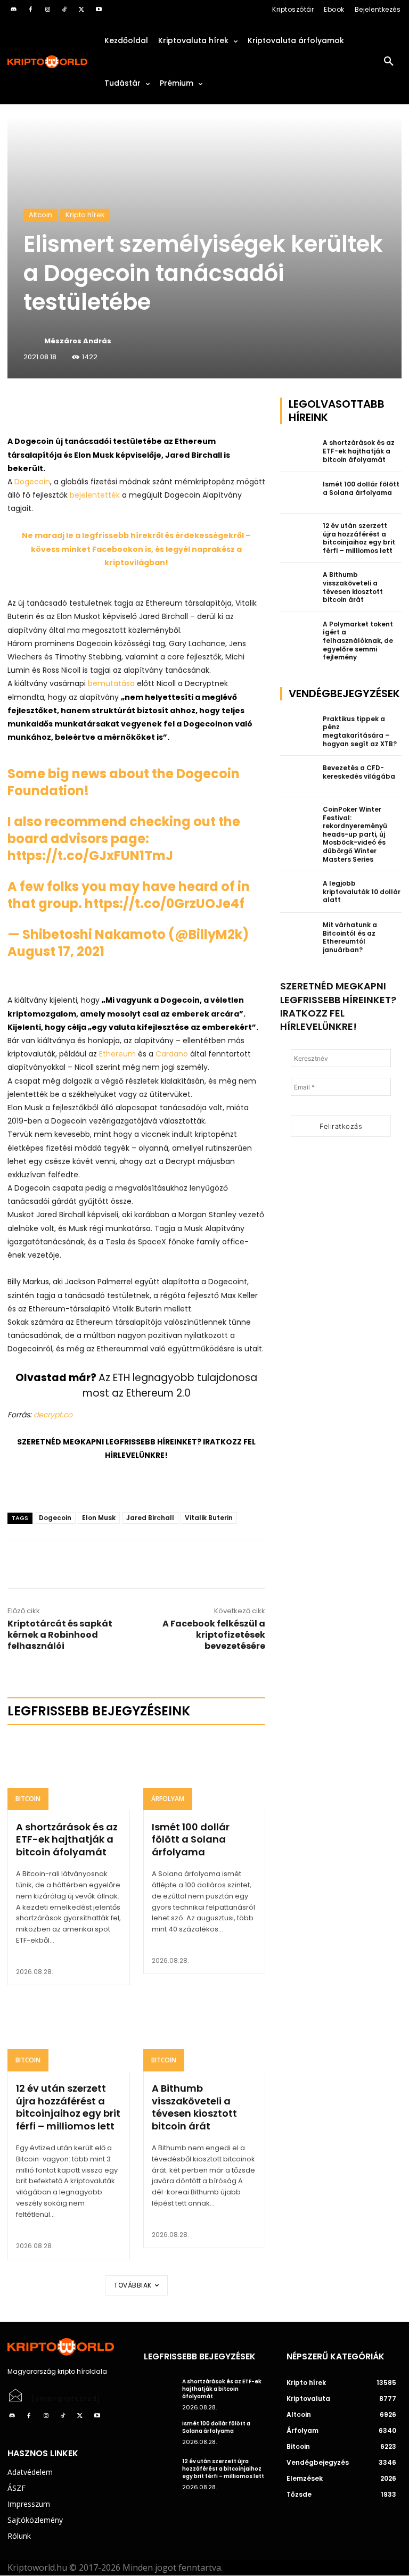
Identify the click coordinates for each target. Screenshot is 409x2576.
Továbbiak (133, 2285)
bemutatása (111, 683)
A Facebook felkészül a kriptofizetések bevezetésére (214, 1635)
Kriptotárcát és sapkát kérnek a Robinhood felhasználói (60, 1635)
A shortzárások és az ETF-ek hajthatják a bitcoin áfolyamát (67, 1839)
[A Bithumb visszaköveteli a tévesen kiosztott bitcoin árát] (204, 2035)
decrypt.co (53, 1415)
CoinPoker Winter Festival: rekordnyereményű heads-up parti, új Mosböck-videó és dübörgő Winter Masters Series (355, 834)
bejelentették (95, 495)
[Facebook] (30, 10)
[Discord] (13, 10)
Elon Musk (99, 1518)
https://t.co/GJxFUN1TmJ (90, 856)
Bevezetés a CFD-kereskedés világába (359, 772)
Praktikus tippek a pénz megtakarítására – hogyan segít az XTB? (360, 731)
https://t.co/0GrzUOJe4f (165, 903)
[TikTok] (64, 10)
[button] (389, 62)
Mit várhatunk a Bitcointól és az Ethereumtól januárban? (350, 937)
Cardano (172, 1054)
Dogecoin (32, 482)
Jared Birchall (150, 1518)
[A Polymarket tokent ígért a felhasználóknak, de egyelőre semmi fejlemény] (298, 633)
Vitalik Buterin (209, 1518)
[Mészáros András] (33, 341)
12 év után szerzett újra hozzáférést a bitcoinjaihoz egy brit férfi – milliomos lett (68, 2107)
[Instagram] (47, 10)
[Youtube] (99, 10)
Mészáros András (78, 341)
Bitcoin (28, 1799)
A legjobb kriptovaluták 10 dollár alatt (362, 891)
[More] (129, 408)
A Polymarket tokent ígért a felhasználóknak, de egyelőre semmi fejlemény (358, 641)
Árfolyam (168, 1799)
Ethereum (117, 1054)
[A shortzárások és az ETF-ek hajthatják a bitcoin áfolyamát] (69, 1773)
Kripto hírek (85, 215)
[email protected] (66, 2399)
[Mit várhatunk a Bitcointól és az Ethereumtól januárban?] (298, 934)
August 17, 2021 (56, 951)
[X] (81, 10)
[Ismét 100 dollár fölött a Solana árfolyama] (204, 1773)
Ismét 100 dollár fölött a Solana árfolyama (191, 1839)
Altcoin (40, 215)
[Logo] (48, 62)
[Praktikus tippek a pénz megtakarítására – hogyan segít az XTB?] (298, 728)
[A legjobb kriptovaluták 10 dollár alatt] (298, 892)
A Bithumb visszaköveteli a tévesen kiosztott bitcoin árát (194, 2107)
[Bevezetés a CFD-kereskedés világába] (298, 777)
